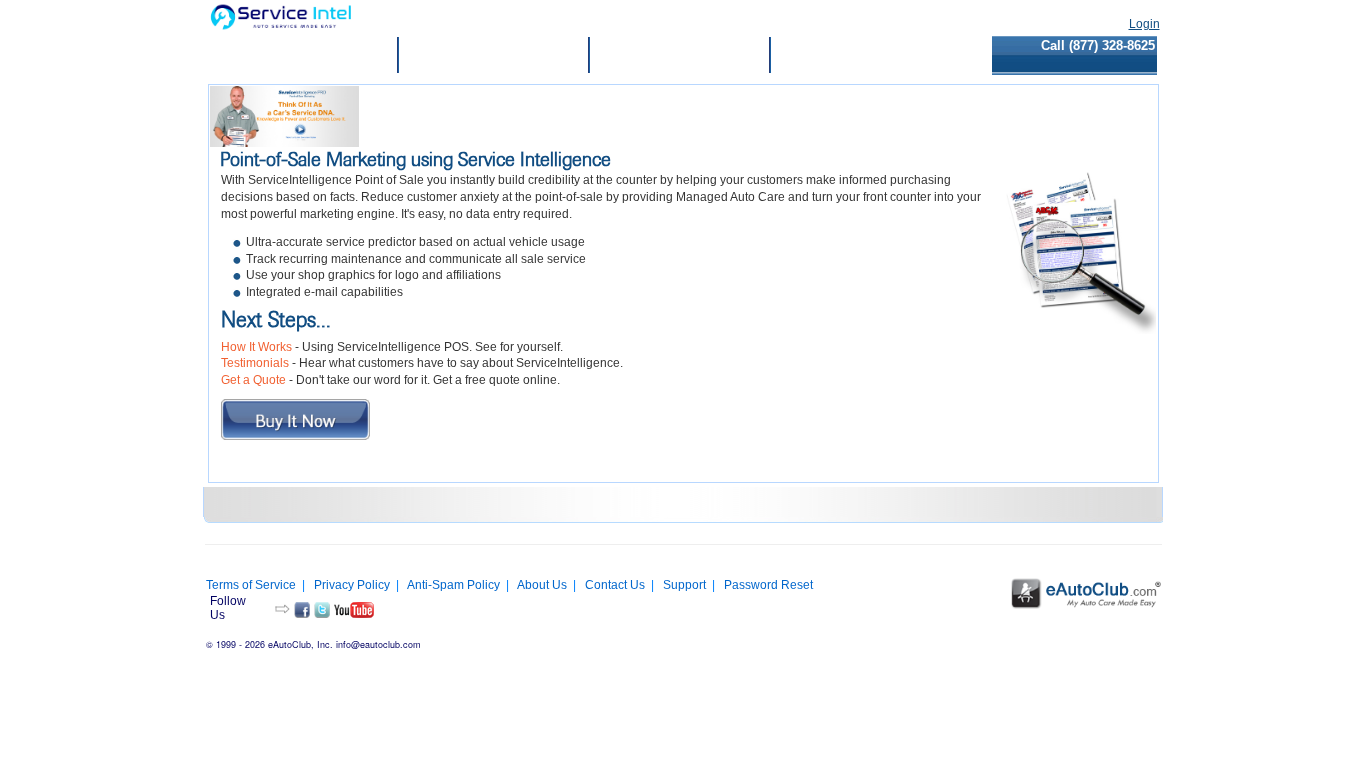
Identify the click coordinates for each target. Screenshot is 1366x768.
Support (684, 585)
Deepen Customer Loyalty (493, 55)
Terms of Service (251, 585)
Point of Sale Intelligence (304, 55)
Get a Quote (253, 380)
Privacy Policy (352, 585)
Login (1144, 24)
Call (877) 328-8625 (1098, 45)
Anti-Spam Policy (453, 585)
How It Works (256, 347)
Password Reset (768, 585)
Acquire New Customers (679, 55)
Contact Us (615, 585)
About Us (542, 585)
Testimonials (255, 363)
